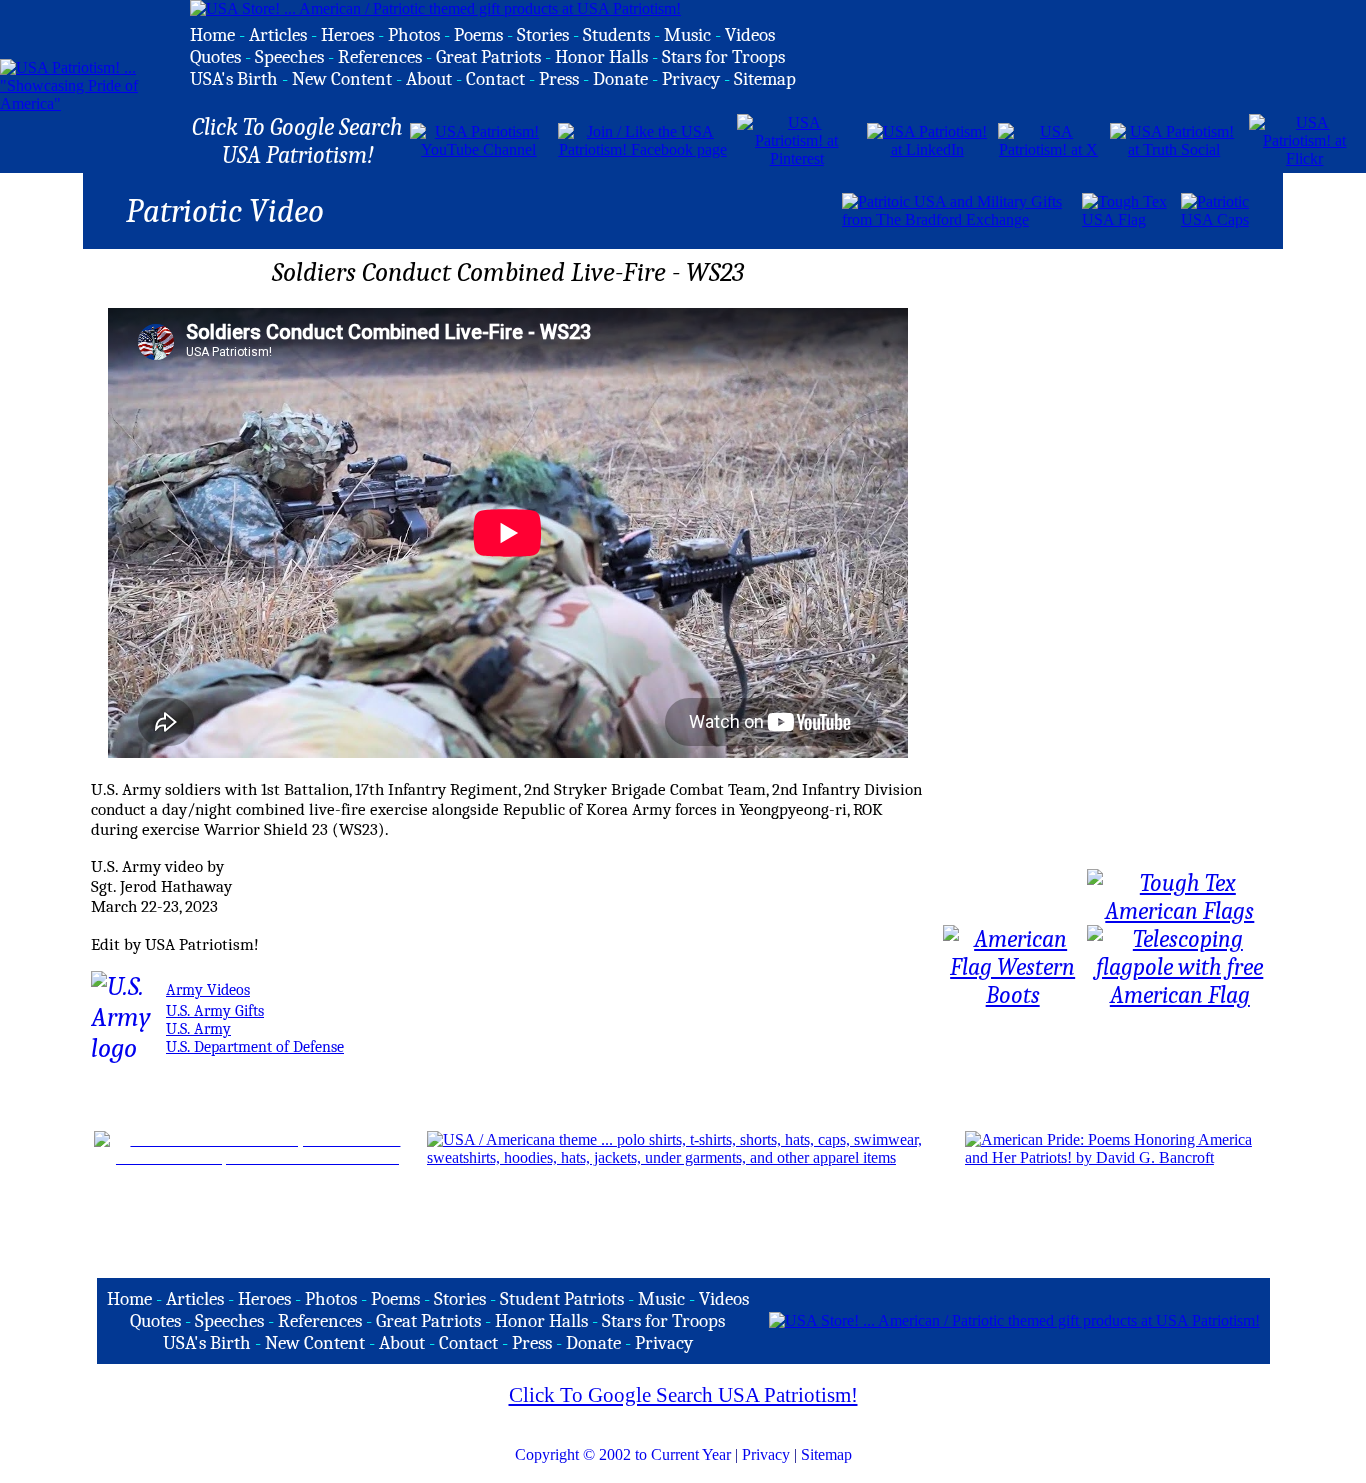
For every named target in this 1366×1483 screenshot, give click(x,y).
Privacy (766, 1454)
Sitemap (826, 1454)
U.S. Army (198, 1029)
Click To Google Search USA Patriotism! (683, 1395)
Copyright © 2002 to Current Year (623, 1454)
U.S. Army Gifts (215, 1011)
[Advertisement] (606, 209)
